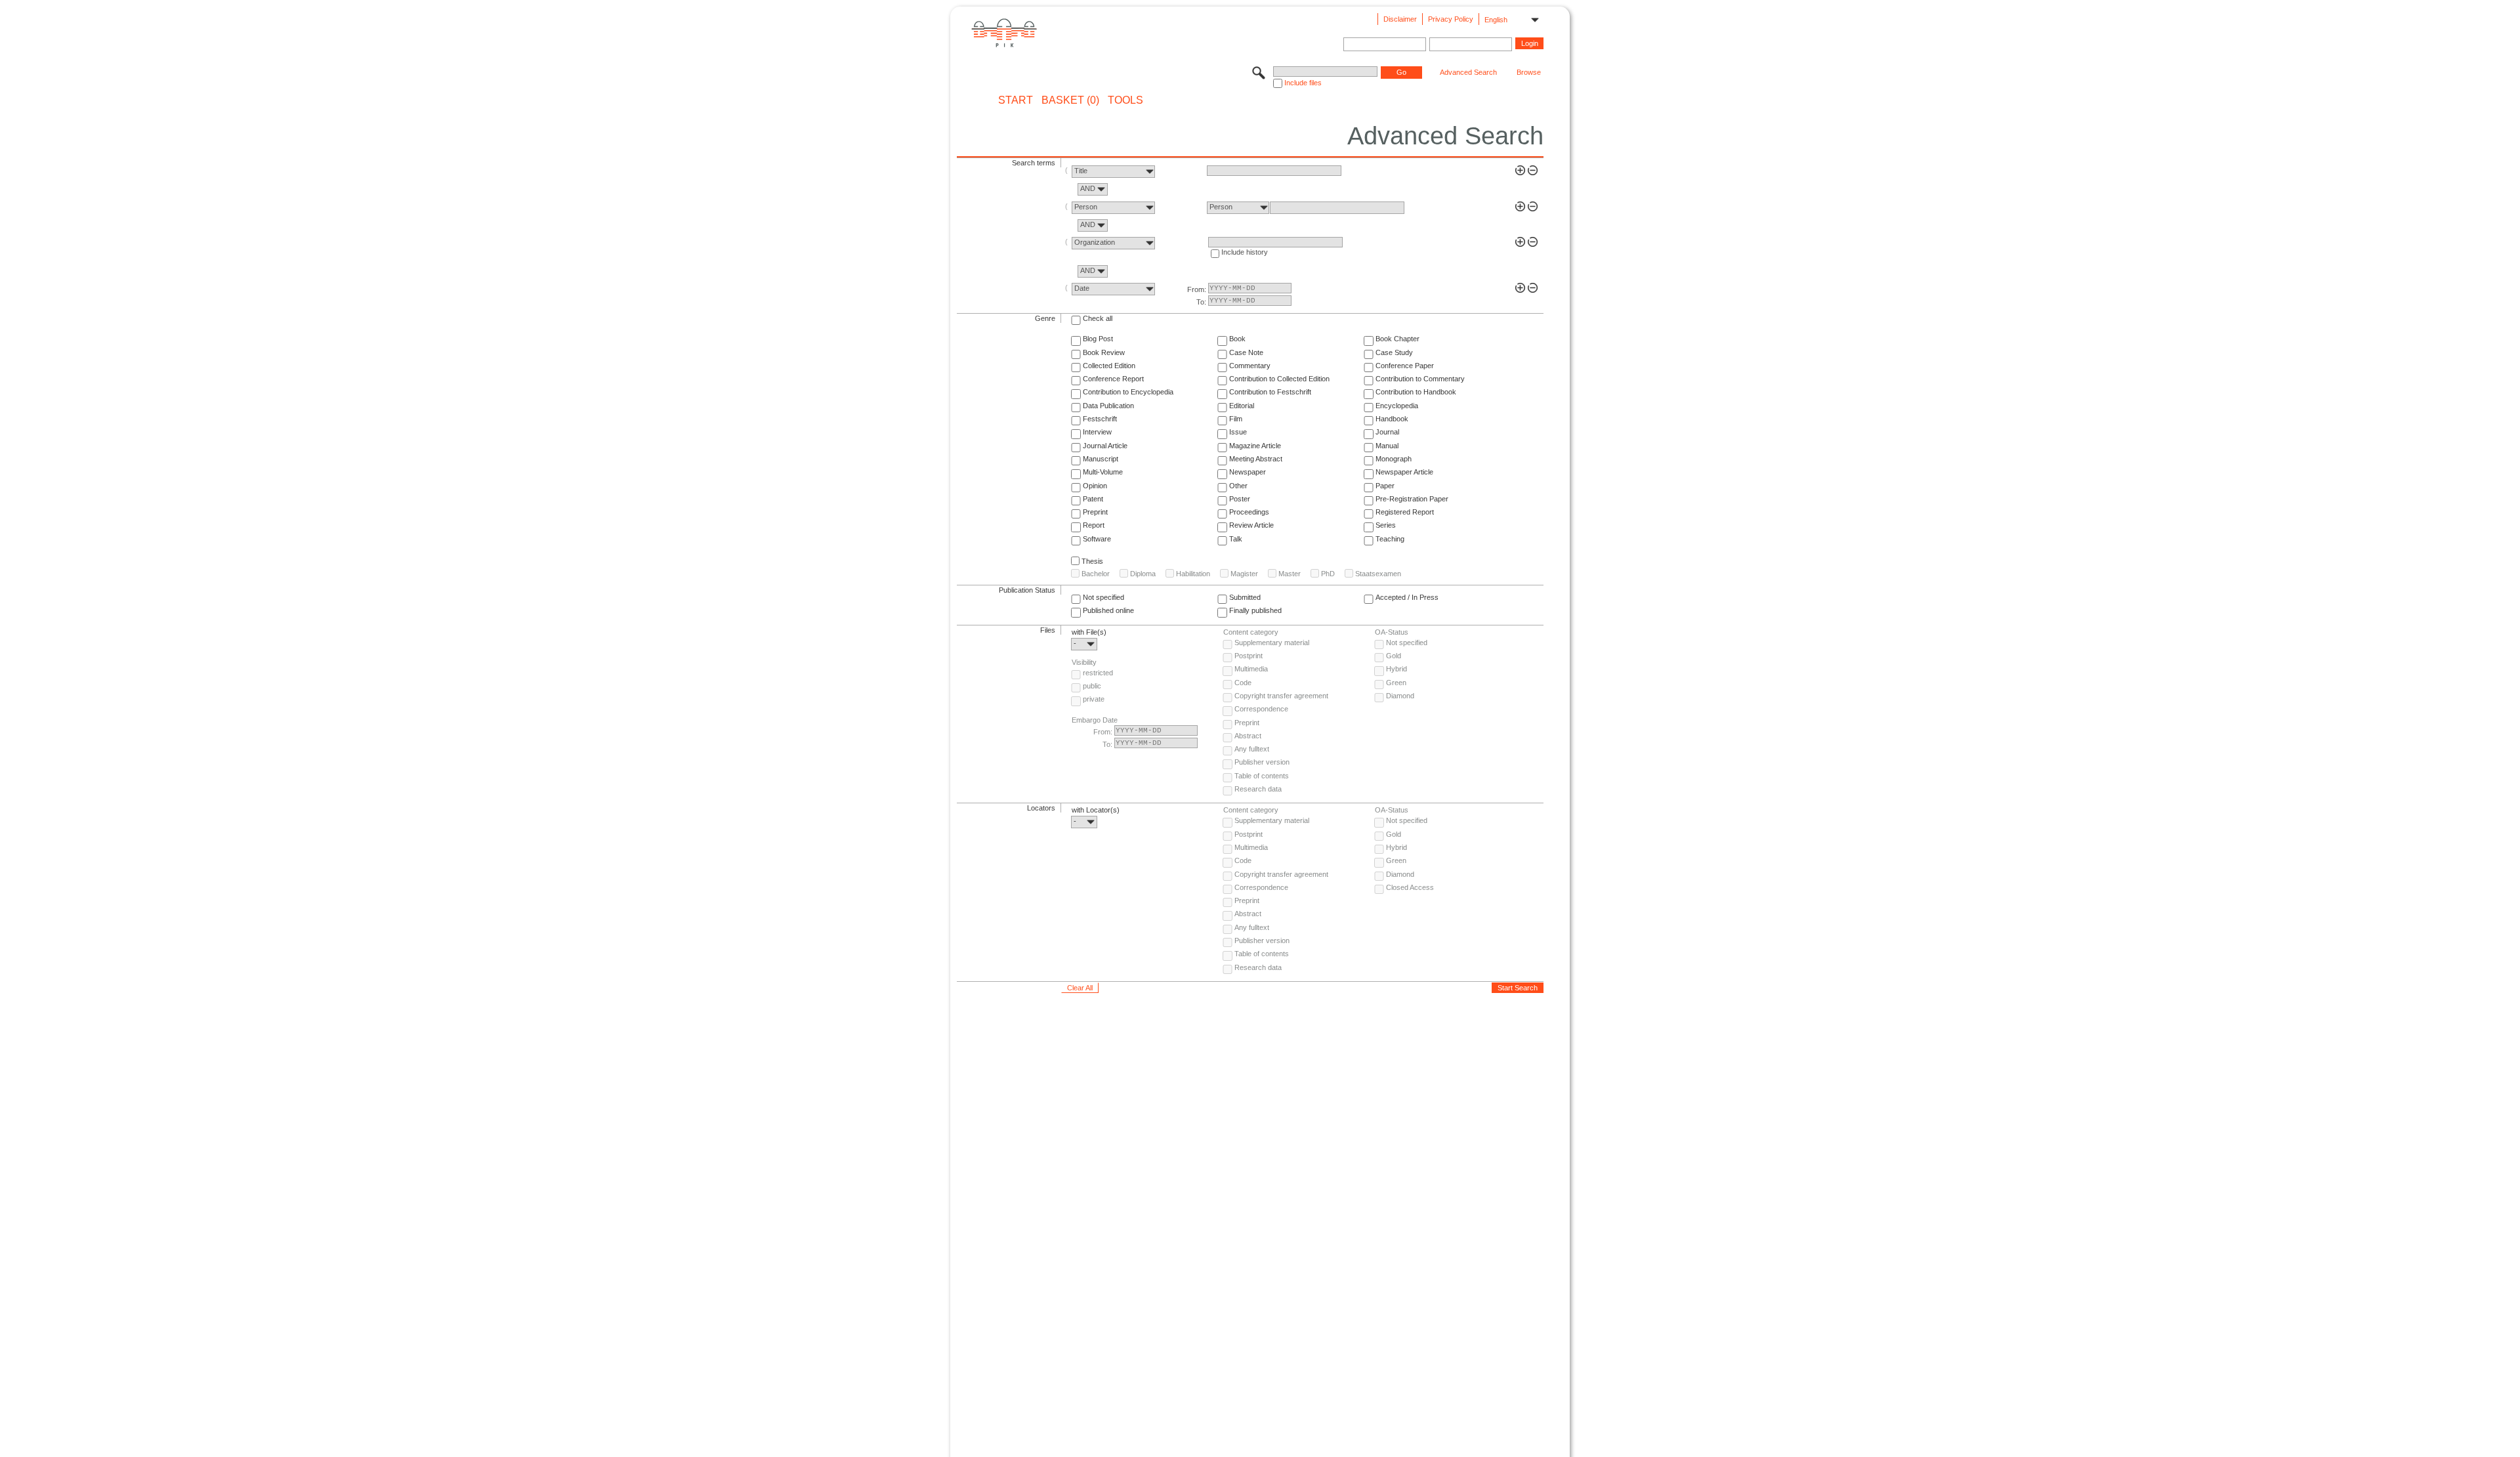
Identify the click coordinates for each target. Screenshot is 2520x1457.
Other (1238, 486)
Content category (1251, 632)
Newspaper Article (1404, 472)
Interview (1097, 432)
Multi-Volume (1103, 472)
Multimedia (1251, 669)
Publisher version (1262, 762)
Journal (1387, 432)
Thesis (1092, 561)
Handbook (1392, 419)
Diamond (1400, 696)
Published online (1108, 610)
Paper (1385, 486)
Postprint (1249, 656)
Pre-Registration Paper (1412, 499)
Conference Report (1113, 379)
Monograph (1394, 459)
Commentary (1250, 366)
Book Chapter (1397, 339)
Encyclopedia (1397, 406)
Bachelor (1096, 574)
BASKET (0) (1070, 100)
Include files (1303, 83)
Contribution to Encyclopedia (1128, 392)
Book (1237, 339)
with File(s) (1089, 632)
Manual (1387, 446)
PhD (1328, 574)
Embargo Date (1095, 720)
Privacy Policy (1451, 19)
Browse (1529, 72)
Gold (1394, 656)
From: (1197, 289)
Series (1386, 525)
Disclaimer (1400, 19)
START (1016, 100)
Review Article (1251, 525)
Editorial (1242, 406)
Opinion (1095, 486)
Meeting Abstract (1256, 459)
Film (1236, 419)
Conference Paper (1405, 366)
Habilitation (1193, 574)
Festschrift (1100, 419)
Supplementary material (1272, 643)
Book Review (1104, 352)
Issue (1238, 432)
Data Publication (1108, 406)
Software (1097, 539)
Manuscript (1101, 459)
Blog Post (1098, 339)
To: (1201, 302)
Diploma (1143, 574)
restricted (1098, 673)
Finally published (1255, 610)
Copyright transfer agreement (1281, 696)
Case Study (1394, 352)
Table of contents (1262, 776)
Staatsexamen (1378, 574)
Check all (1098, 318)
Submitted (1245, 597)
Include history (1245, 252)
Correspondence (1261, 709)
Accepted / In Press (1407, 597)
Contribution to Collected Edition (1279, 379)
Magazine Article (1255, 446)
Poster (1240, 499)
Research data (1258, 789)
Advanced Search (1468, 72)
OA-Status (1392, 632)
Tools (1125, 100)
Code (1243, 683)
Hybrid (1396, 669)
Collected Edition (1109, 366)
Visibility (1084, 662)
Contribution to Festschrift (1270, 392)
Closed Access (1410, 887)
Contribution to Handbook (1416, 392)
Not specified (1103, 597)
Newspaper (1248, 472)
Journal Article (1105, 446)
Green (1396, 683)
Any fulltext (1252, 749)
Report (1094, 525)
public (1092, 686)
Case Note (1246, 352)
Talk (1236, 539)
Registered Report (1405, 512)
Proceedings (1249, 512)
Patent (1093, 499)
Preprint (1095, 512)
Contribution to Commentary (1420, 379)
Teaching (1390, 539)
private (1094, 699)
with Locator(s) (1096, 810)
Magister (1244, 574)
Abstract (1248, 736)
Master (1290, 574)
